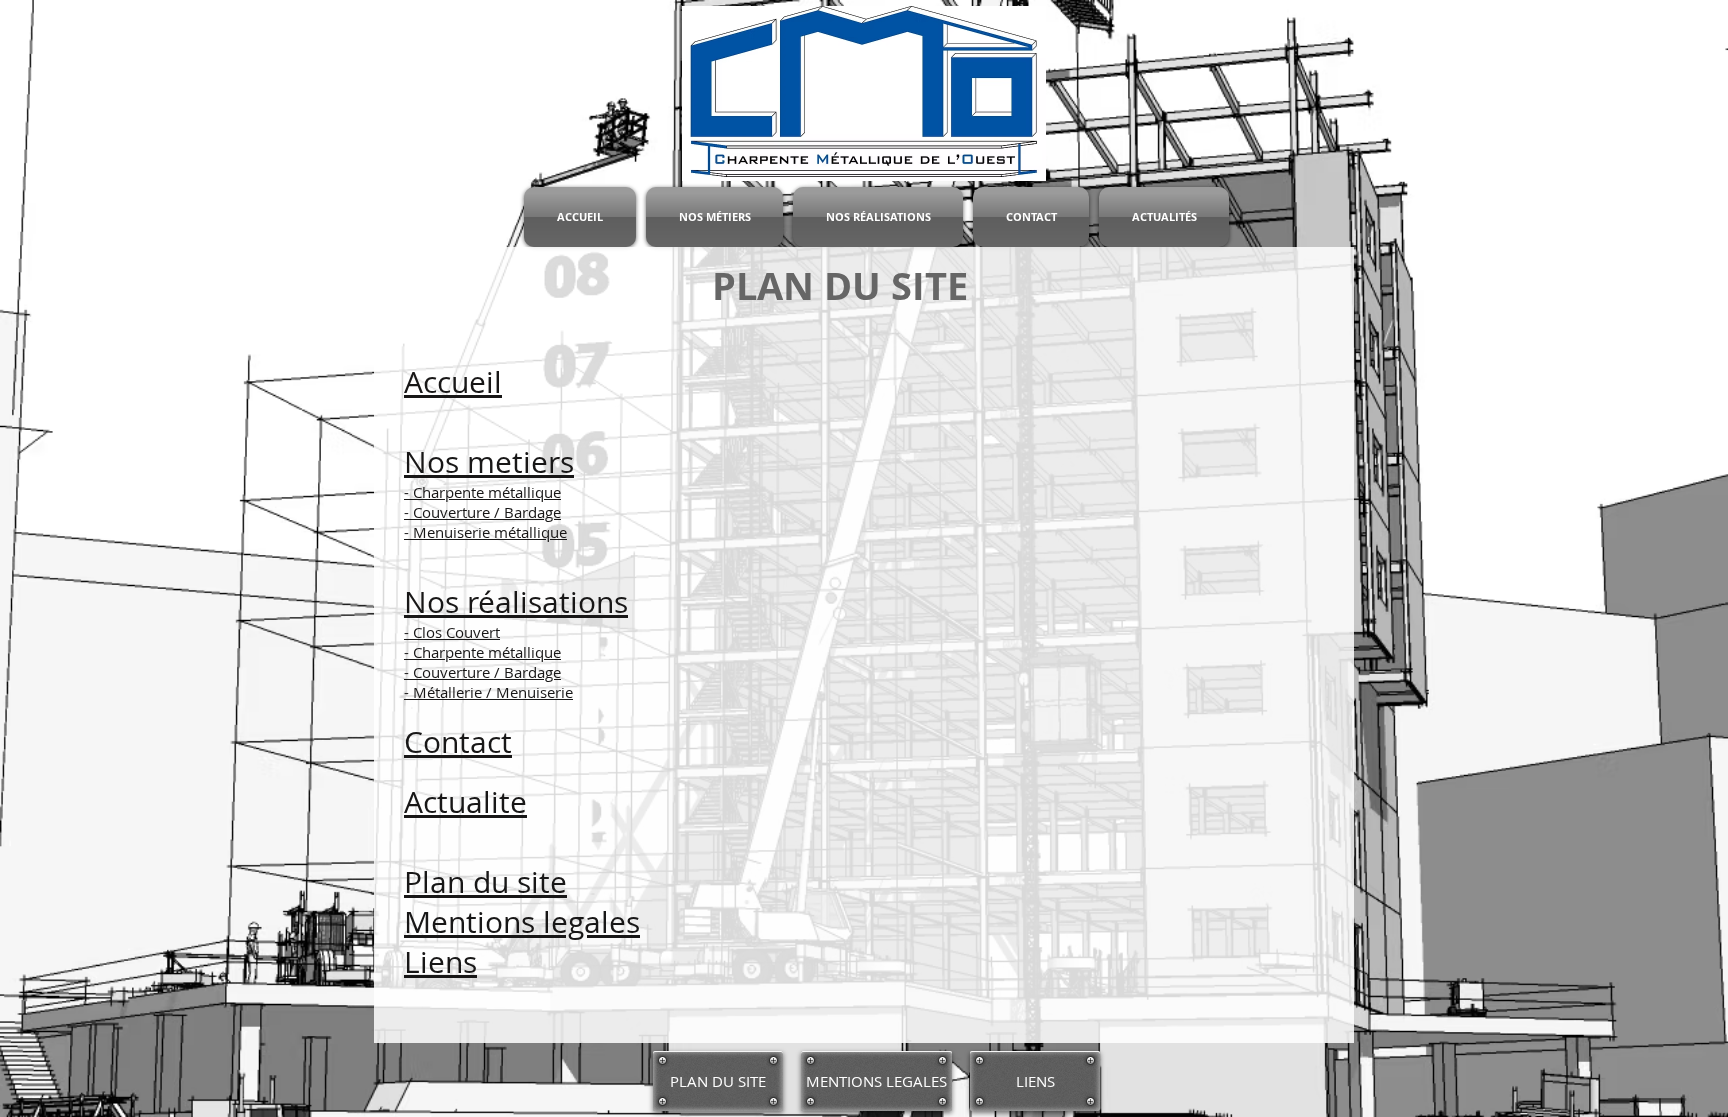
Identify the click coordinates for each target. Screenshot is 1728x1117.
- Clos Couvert (452, 632)
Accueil (453, 382)
